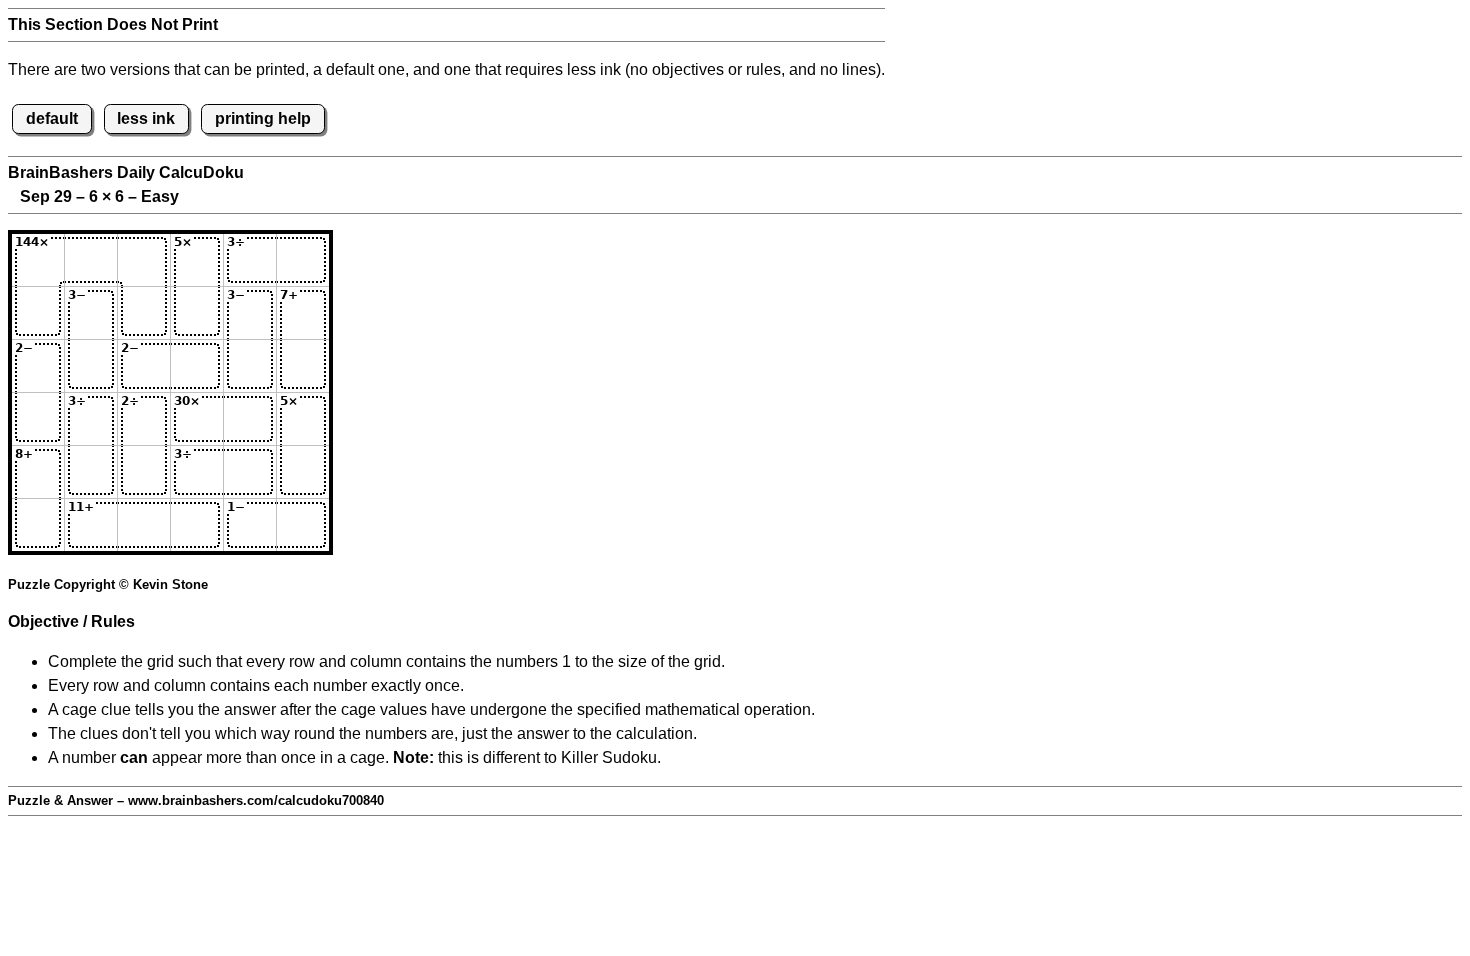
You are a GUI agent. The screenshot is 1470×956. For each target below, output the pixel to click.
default (52, 118)
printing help (263, 118)
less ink (146, 118)
